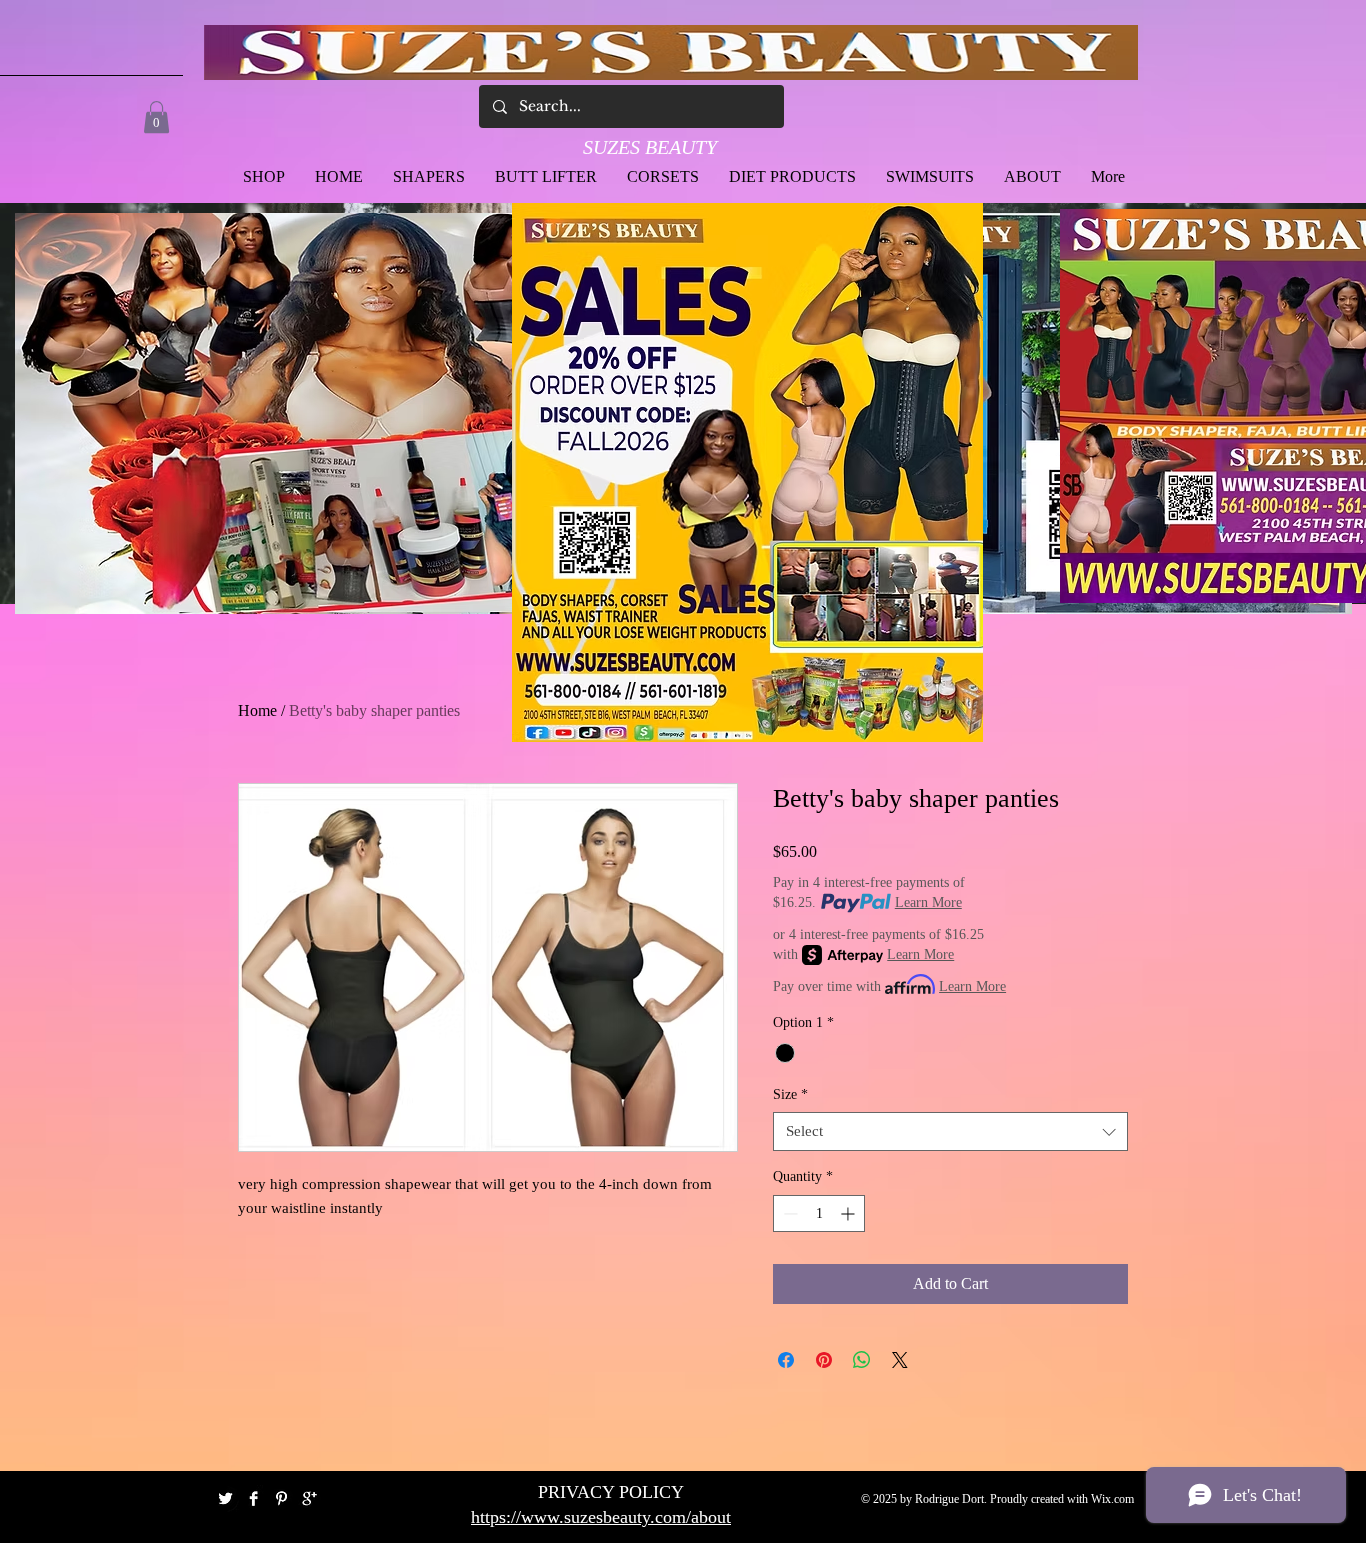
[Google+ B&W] (309, 1498)
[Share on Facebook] (786, 1360)
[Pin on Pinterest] (824, 1360)
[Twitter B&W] (225, 1498)
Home (257, 710)
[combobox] (950, 1131)
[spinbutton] (819, 1213)
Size (790, 1094)
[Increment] (849, 1213)
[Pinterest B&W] (281, 1498)
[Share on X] (900, 1360)
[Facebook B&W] (253, 1498)
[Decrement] (788, 1213)
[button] (156, 117)
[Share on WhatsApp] (862, 1360)
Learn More (928, 902)
